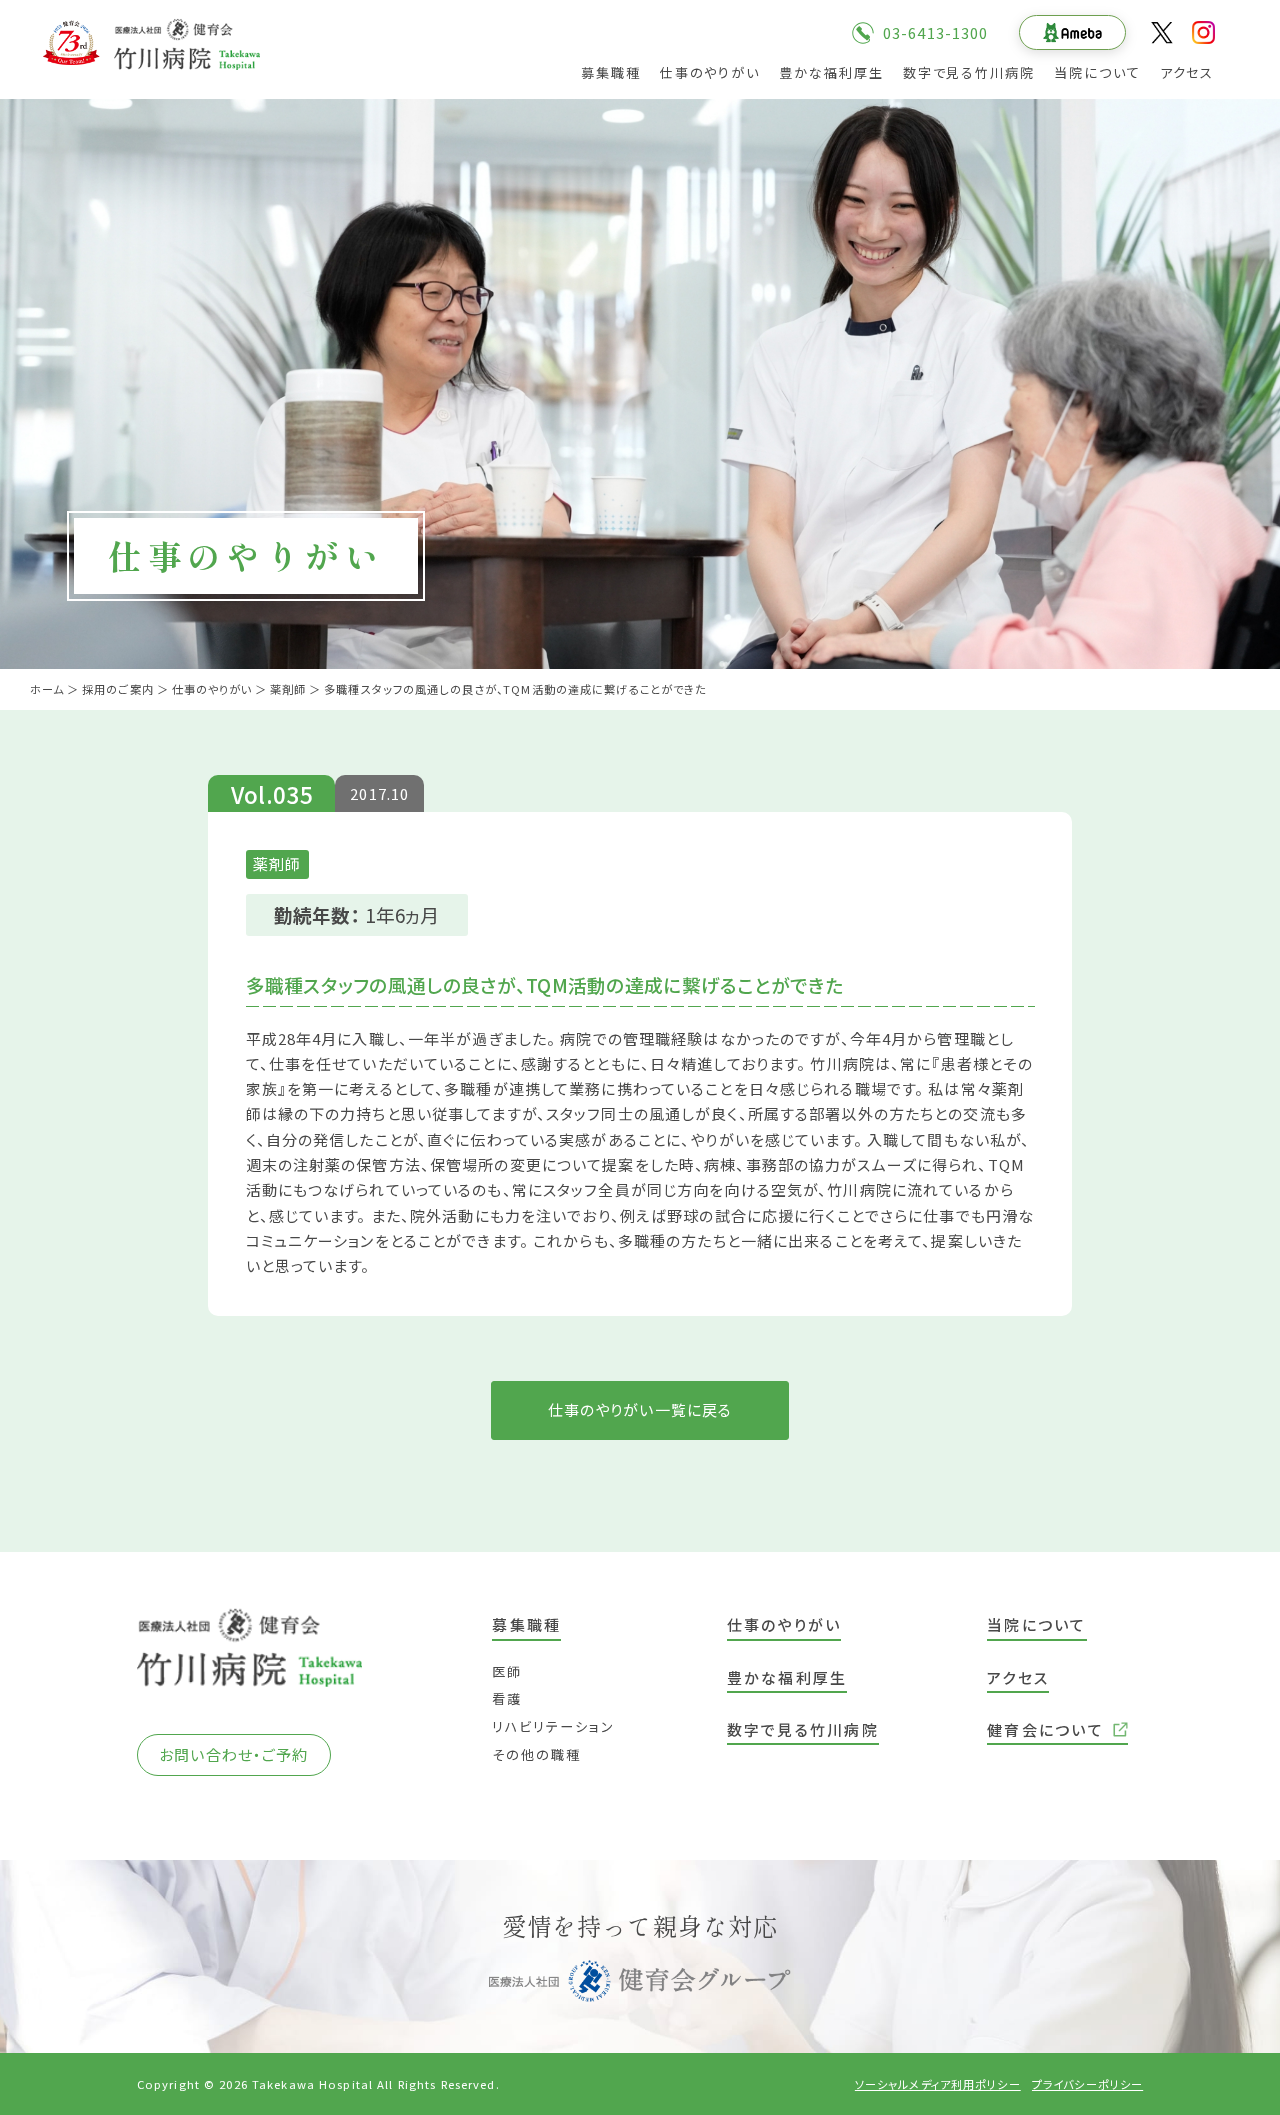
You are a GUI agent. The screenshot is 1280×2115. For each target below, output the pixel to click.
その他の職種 (536, 1754)
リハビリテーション (553, 1726)
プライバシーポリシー (1087, 2084)
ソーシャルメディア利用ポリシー (938, 2084)
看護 (507, 1698)
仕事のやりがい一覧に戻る (640, 1409)
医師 (507, 1671)
